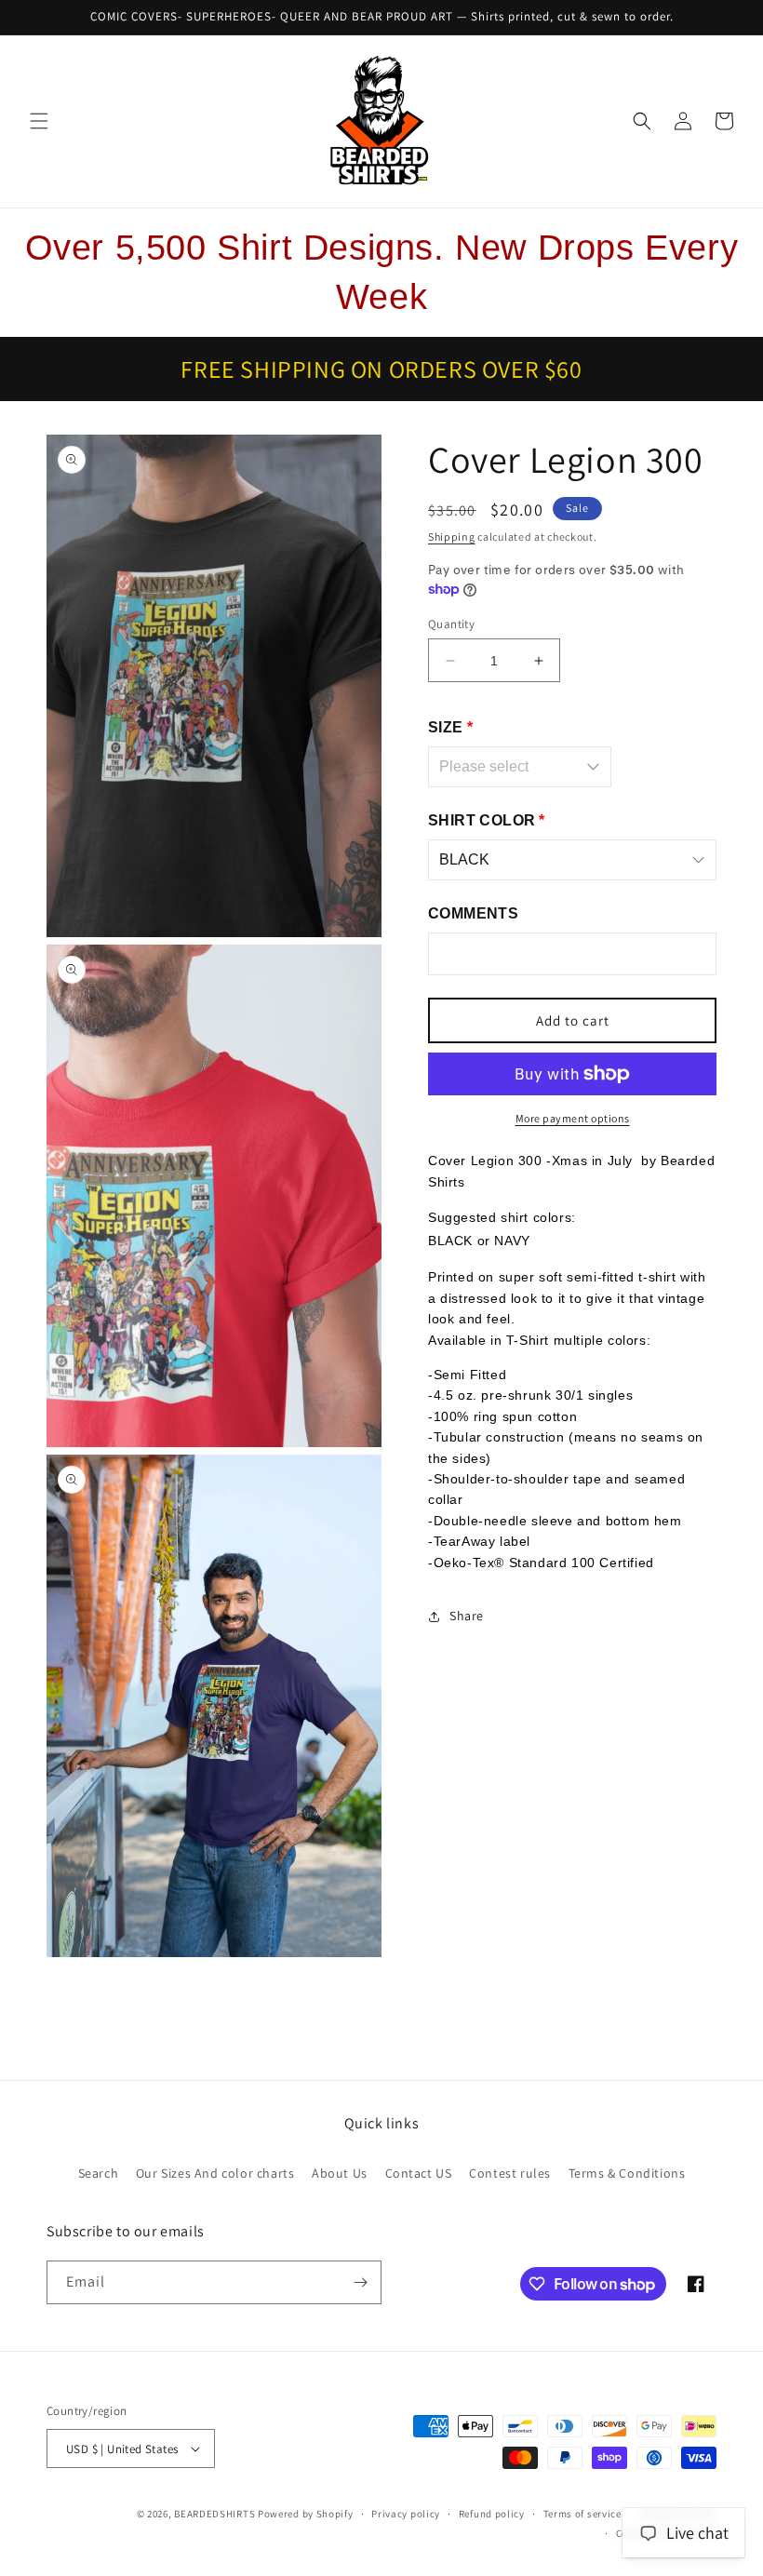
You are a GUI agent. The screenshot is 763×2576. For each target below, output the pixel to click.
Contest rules (510, 2173)
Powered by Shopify (306, 2514)
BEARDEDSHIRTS (214, 2514)
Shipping (452, 537)
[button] (39, 121)
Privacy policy (406, 2514)
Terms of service (582, 2514)
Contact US (419, 2173)
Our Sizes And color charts (215, 2173)
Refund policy (492, 2514)
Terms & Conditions (627, 2173)
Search (99, 2173)
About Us (340, 2173)
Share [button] (467, 1616)
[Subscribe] (360, 2282)
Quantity (451, 624)
